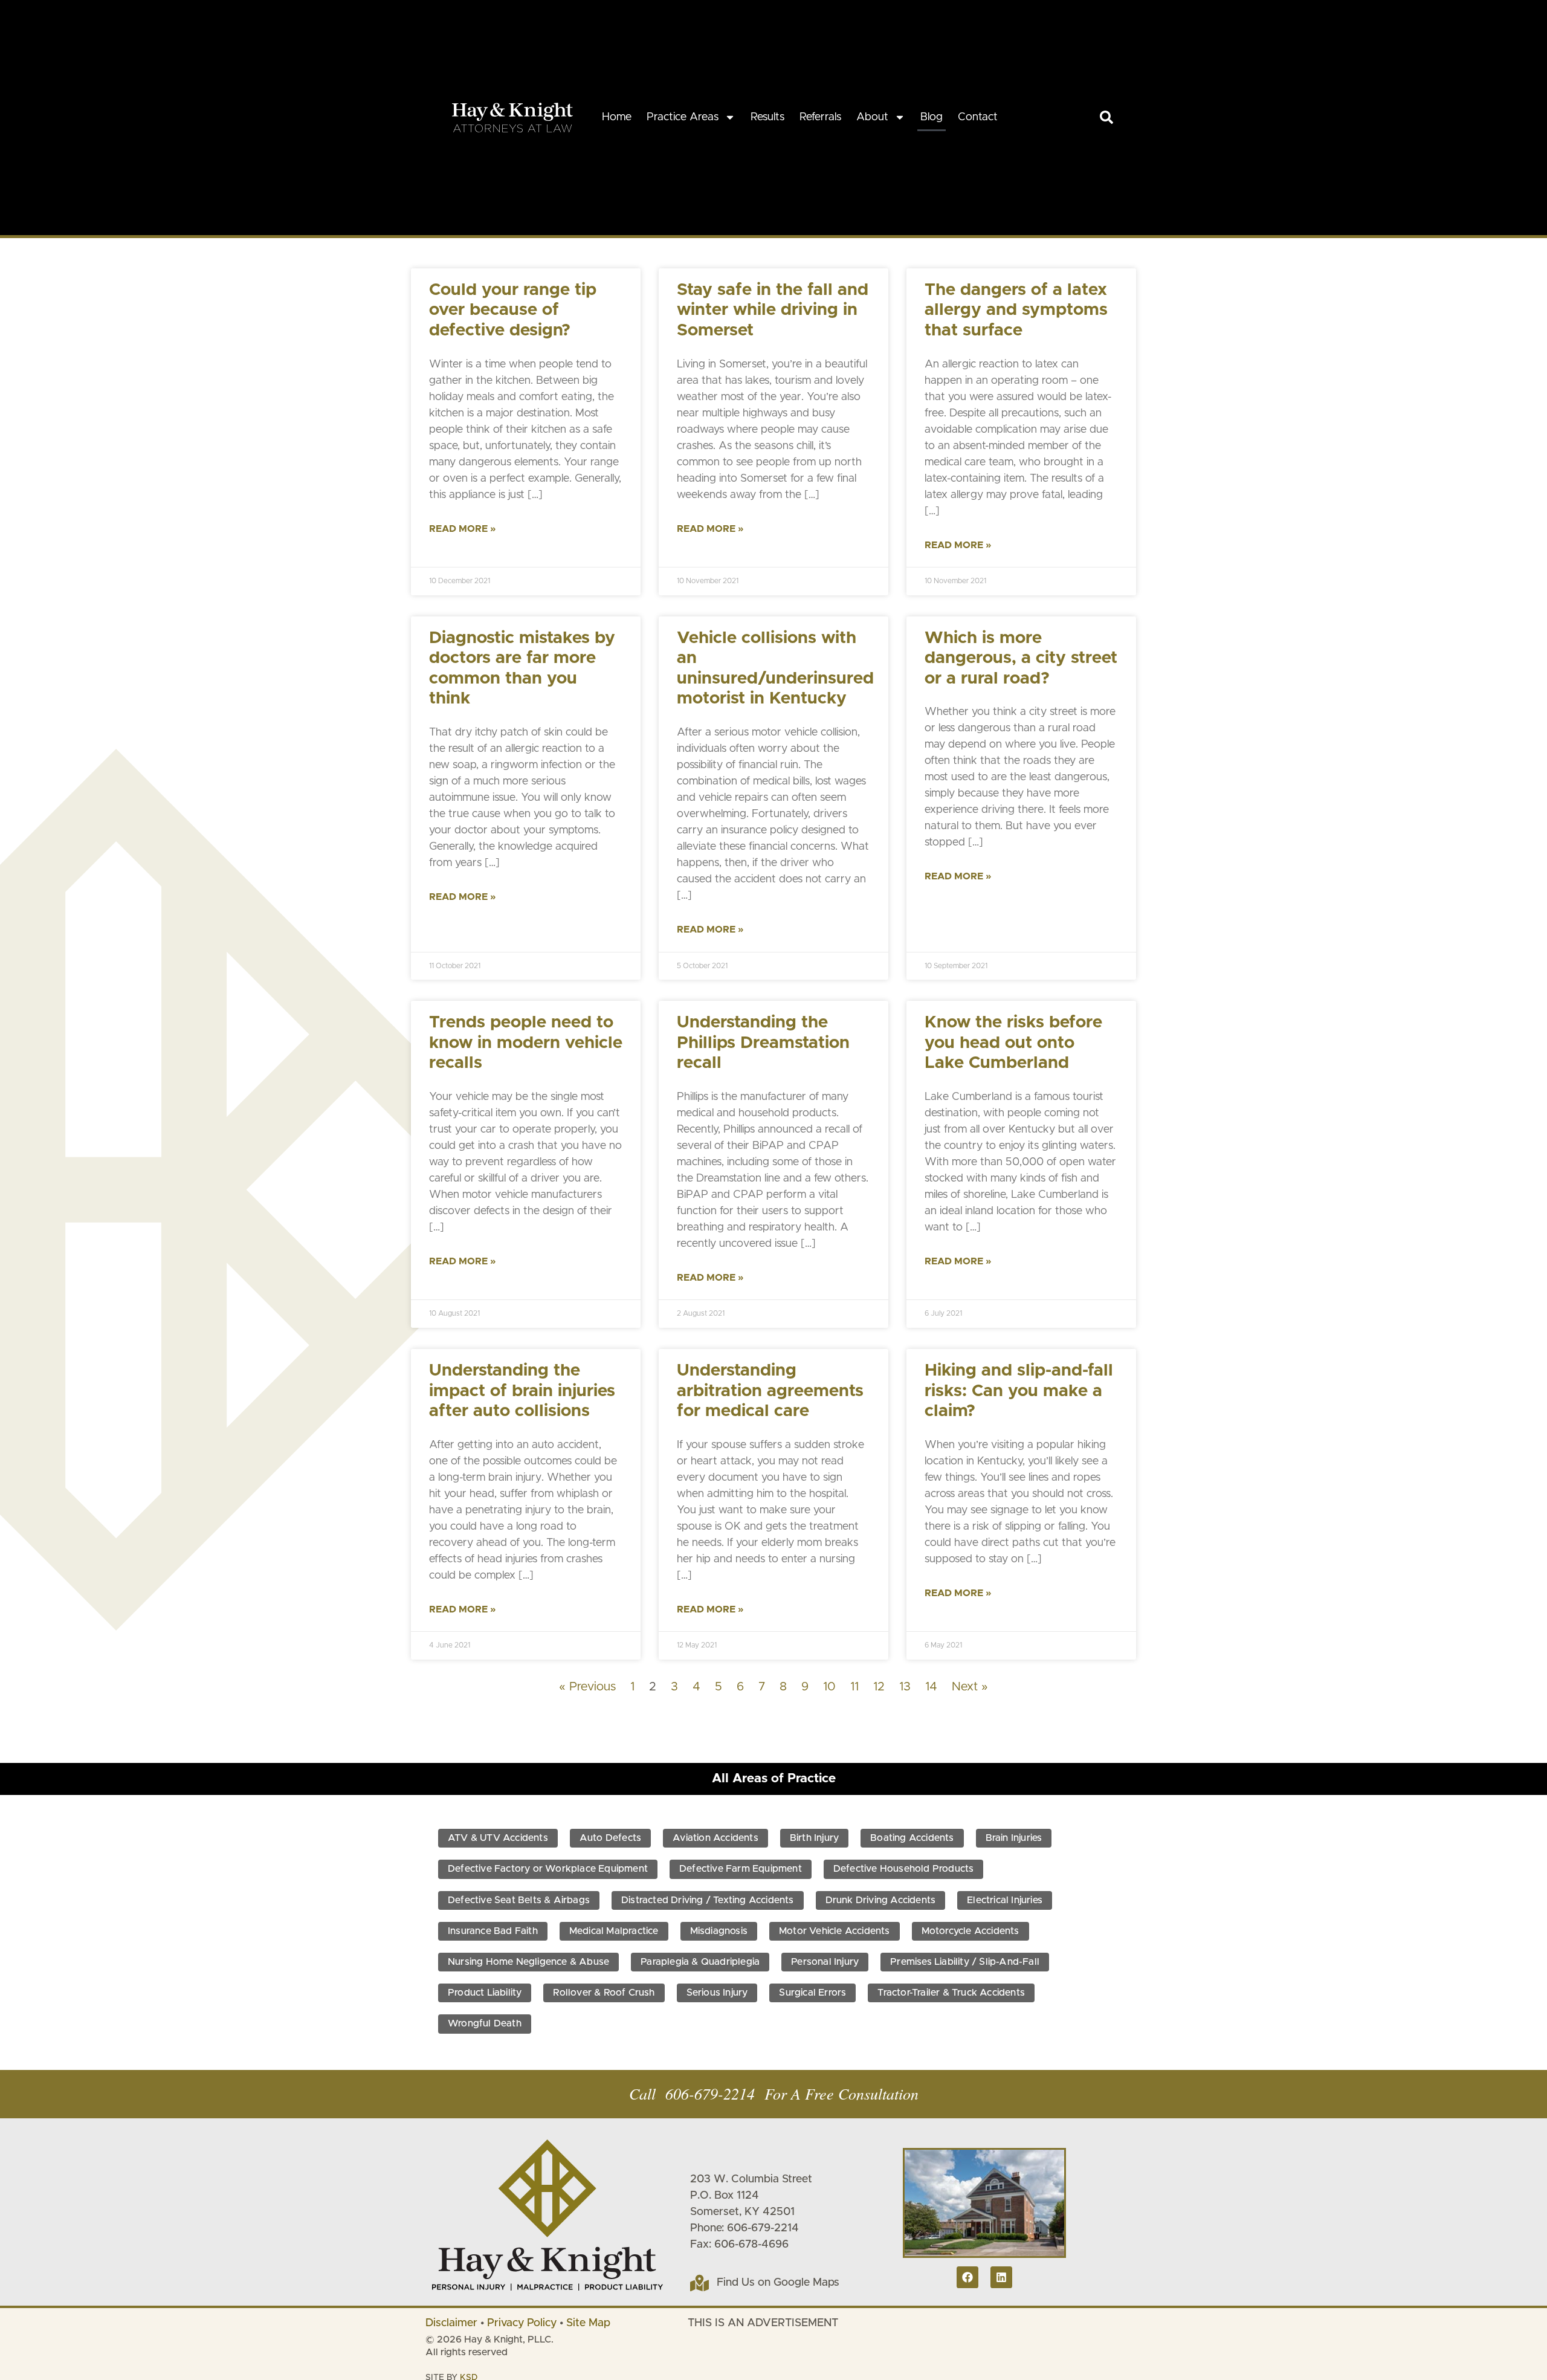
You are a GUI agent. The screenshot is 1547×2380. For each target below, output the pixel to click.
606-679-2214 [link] (710, 2093)
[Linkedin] (1001, 2277)
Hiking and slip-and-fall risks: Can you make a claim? (1019, 1391)
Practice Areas (683, 117)
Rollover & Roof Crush (604, 1993)
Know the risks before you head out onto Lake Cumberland (1013, 1043)
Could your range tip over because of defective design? (513, 310)
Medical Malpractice (614, 1931)
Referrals (820, 117)
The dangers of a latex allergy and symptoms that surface (1016, 310)
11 (854, 1687)
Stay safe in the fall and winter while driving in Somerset (773, 310)
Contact (978, 117)
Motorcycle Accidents (971, 1931)
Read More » (462, 529)
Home (617, 117)
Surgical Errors (812, 1993)
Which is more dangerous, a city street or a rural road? (1021, 658)
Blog (932, 117)
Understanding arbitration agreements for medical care (770, 1391)
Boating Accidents (912, 1838)
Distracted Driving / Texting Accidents (708, 1900)
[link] (1106, 117)
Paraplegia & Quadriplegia (700, 1962)
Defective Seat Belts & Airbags (519, 1900)
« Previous (587, 1687)
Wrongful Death (485, 2023)
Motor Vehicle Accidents (835, 1931)
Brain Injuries (1014, 1838)
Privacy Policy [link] (522, 2323)
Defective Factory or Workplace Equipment (548, 1869)
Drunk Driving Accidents (881, 1900)
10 (829, 1687)
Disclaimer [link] (451, 2323)
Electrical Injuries (1005, 1900)
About (872, 117)
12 (879, 1687)
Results (767, 117)
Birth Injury (814, 1838)
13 (905, 1687)
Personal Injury (825, 1962)
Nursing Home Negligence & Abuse (528, 1962)
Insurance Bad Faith (493, 1931)
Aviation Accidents (715, 1838)
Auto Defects (610, 1838)
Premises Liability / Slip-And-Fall (965, 1962)
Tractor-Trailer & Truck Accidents (951, 1993)
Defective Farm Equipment (741, 1869)
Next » (970, 1687)
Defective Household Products (904, 1869)
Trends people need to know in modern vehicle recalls (526, 1043)
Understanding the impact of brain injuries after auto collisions (522, 1391)
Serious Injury (717, 1993)
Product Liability (485, 1993)
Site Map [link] (588, 2323)
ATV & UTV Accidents (498, 1838)
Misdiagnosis (719, 1931)
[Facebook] (967, 2277)
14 (931, 1687)
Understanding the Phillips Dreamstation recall (763, 1043)
